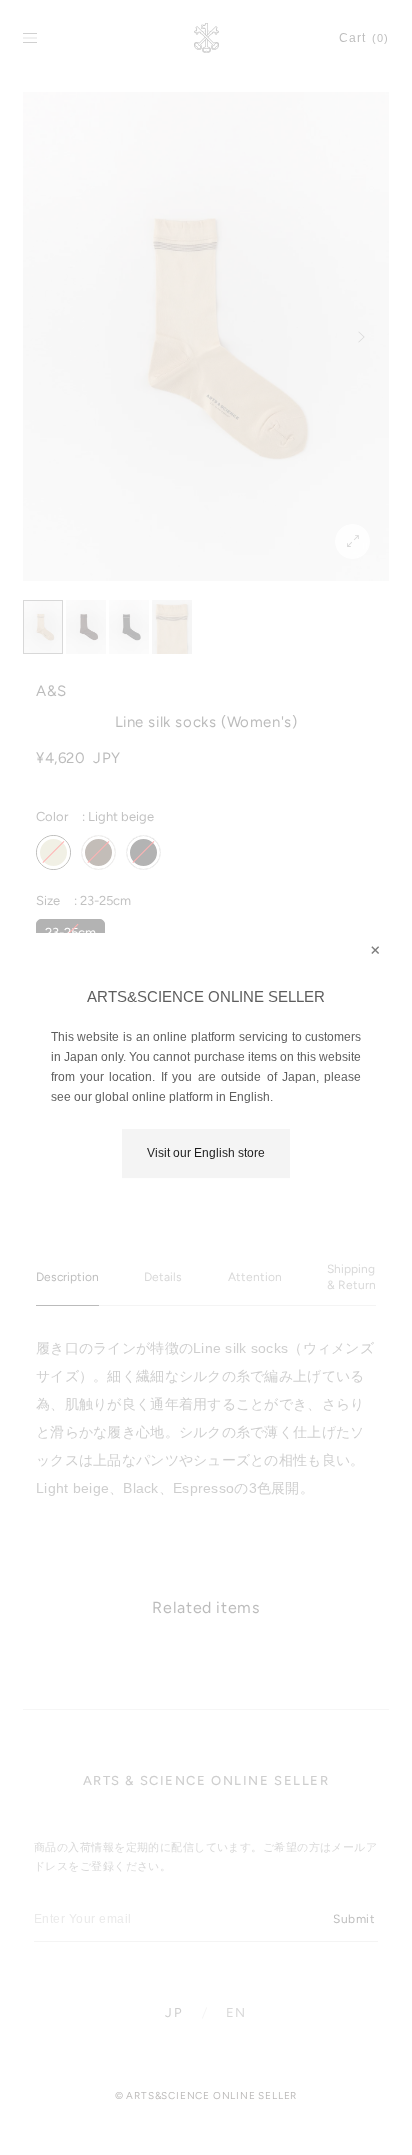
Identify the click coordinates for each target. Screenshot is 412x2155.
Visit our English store (206, 1153)
